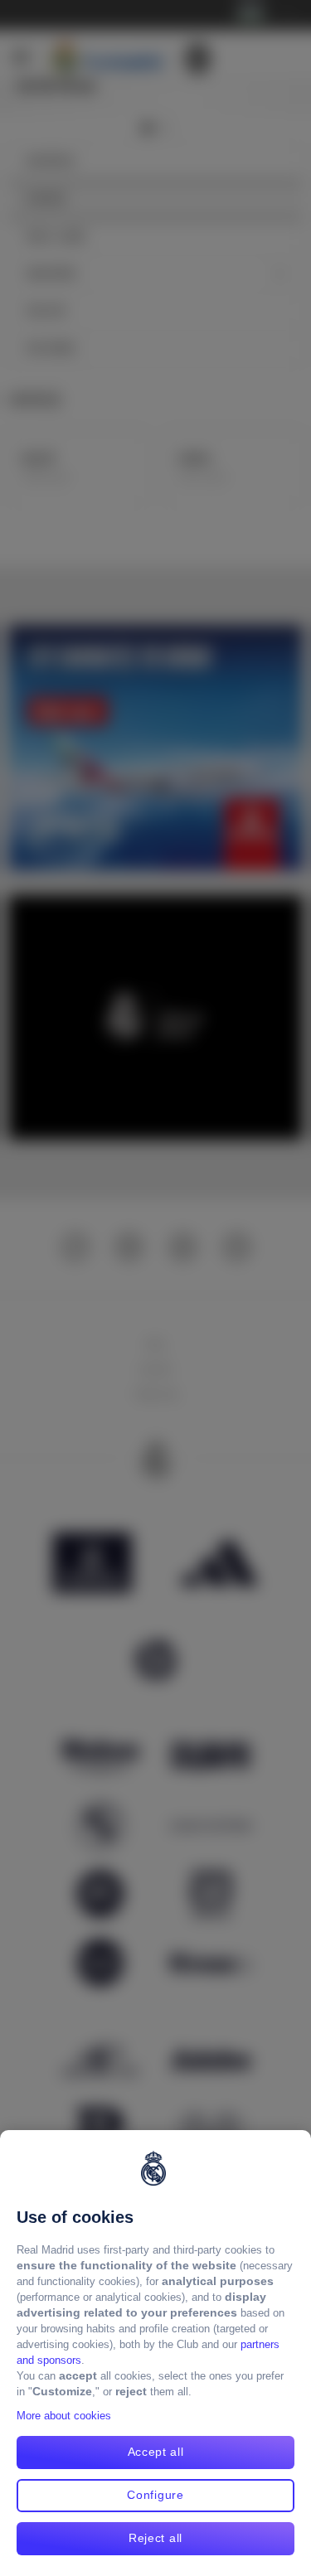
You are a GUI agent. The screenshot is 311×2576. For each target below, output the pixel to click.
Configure (155, 2495)
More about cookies (64, 2416)
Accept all (156, 2452)
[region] (155, 2353)
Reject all (155, 2538)
